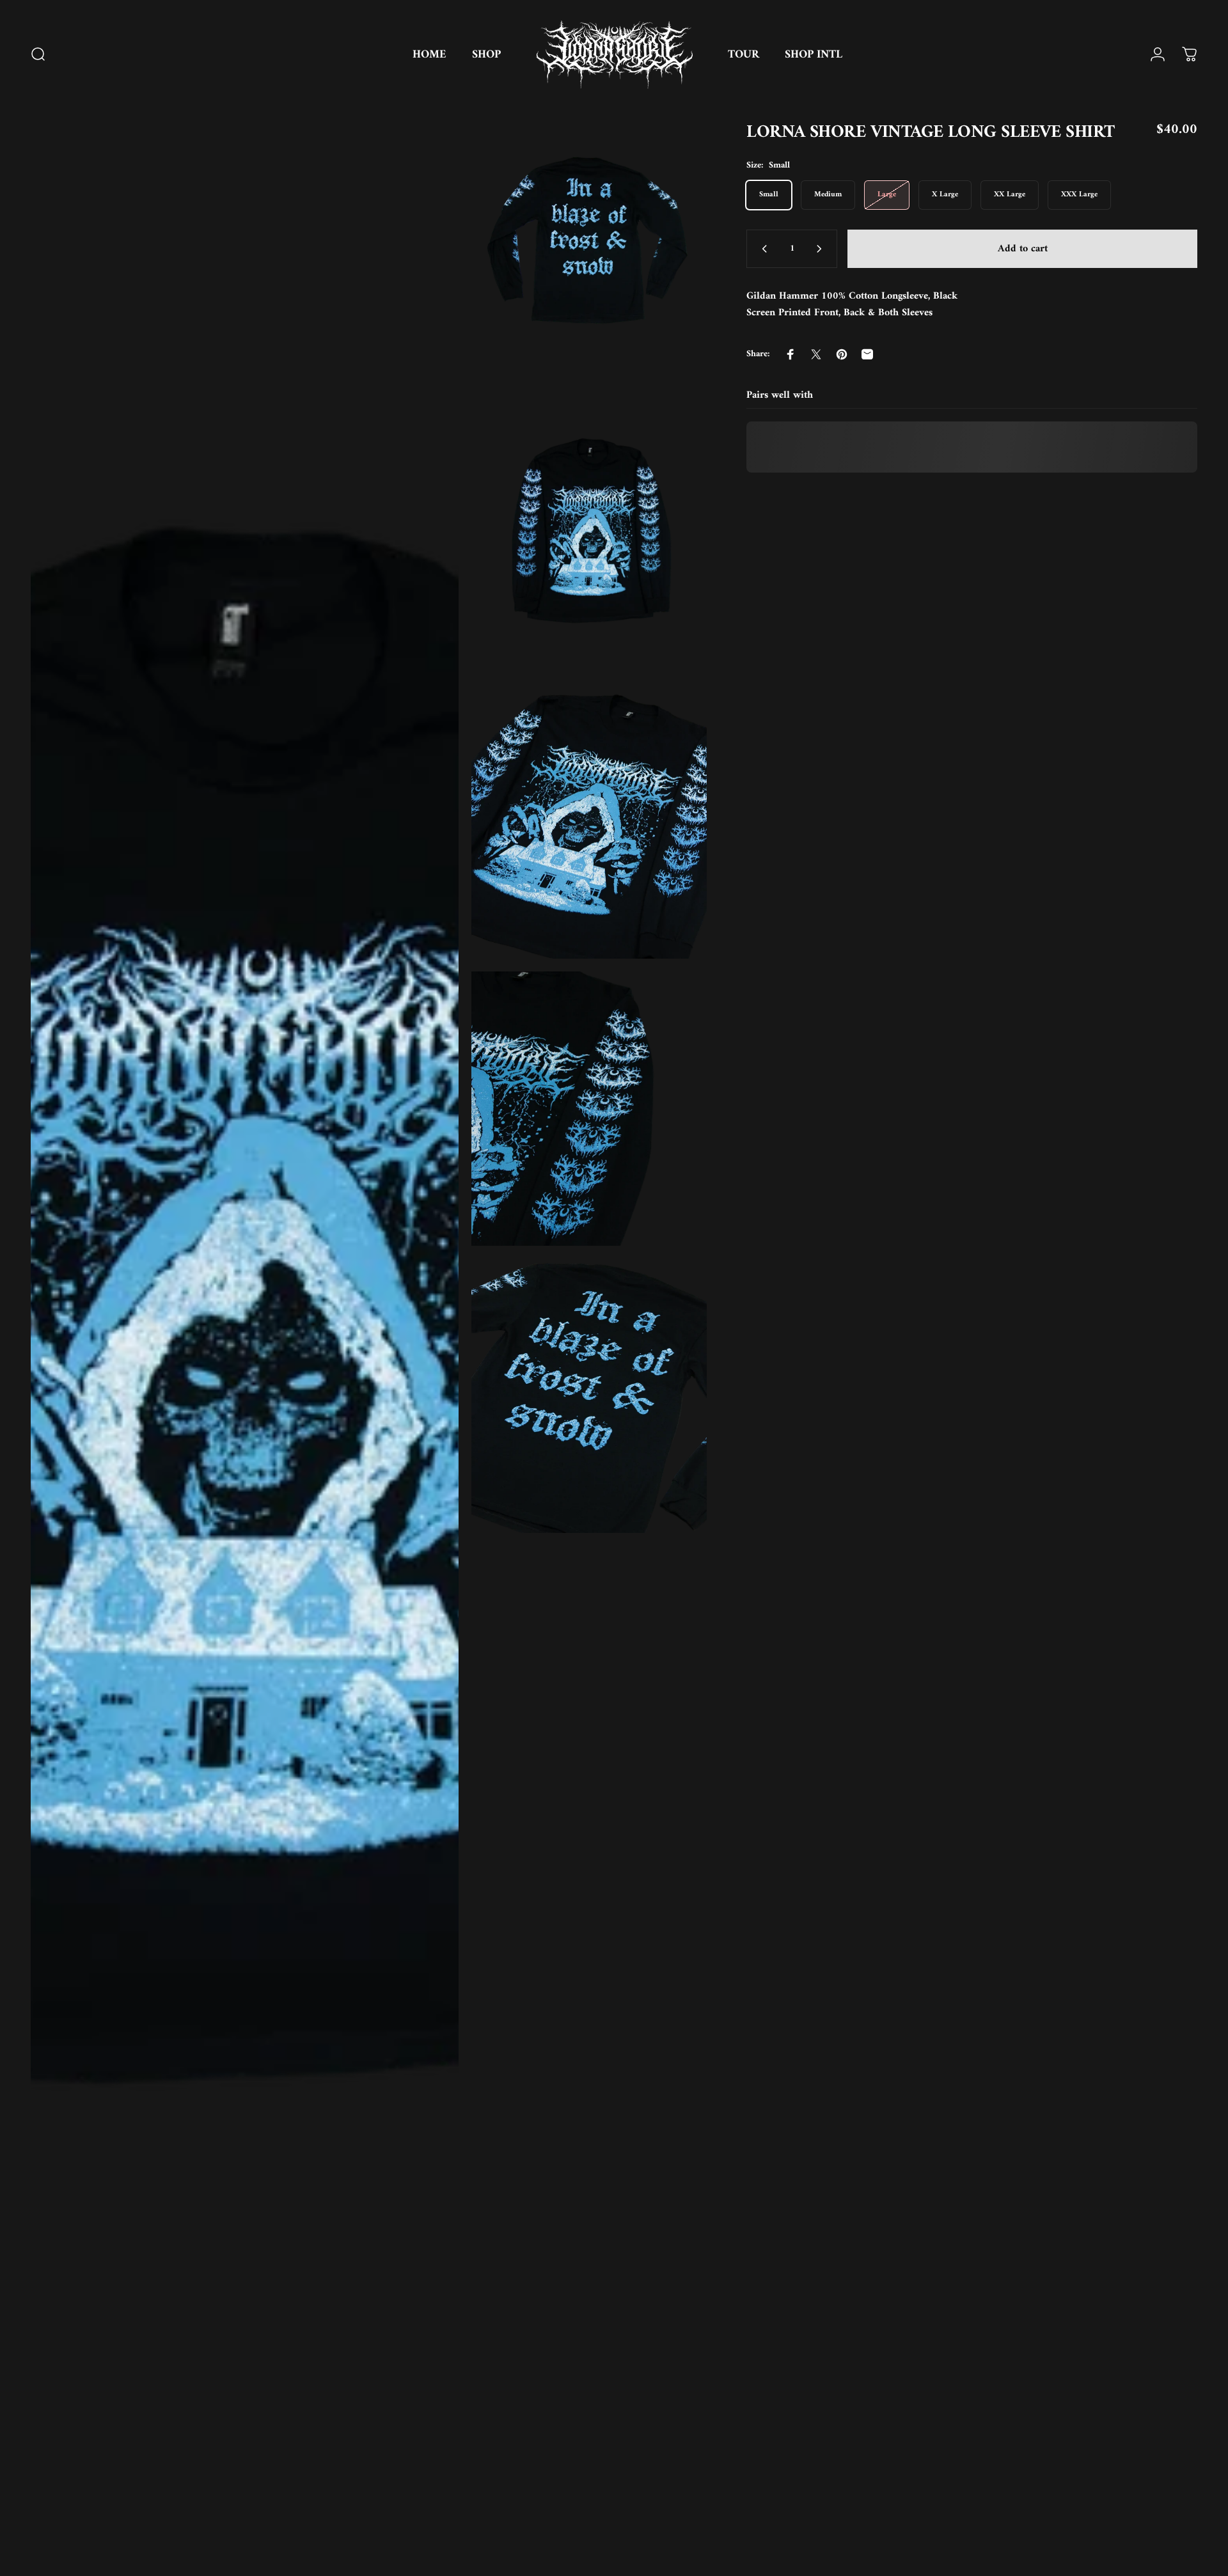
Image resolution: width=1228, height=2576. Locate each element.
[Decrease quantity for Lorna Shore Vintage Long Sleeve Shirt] (762, 249)
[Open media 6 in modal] (589, 1396)
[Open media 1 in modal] (245, 1336)
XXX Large (1079, 195)
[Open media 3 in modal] (589, 534)
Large (887, 195)
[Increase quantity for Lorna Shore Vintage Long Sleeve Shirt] (822, 249)
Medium (828, 195)
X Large (945, 195)
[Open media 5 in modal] (589, 1109)
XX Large (1010, 195)
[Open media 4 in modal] (589, 821)
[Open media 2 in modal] (589, 247)
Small (769, 195)
